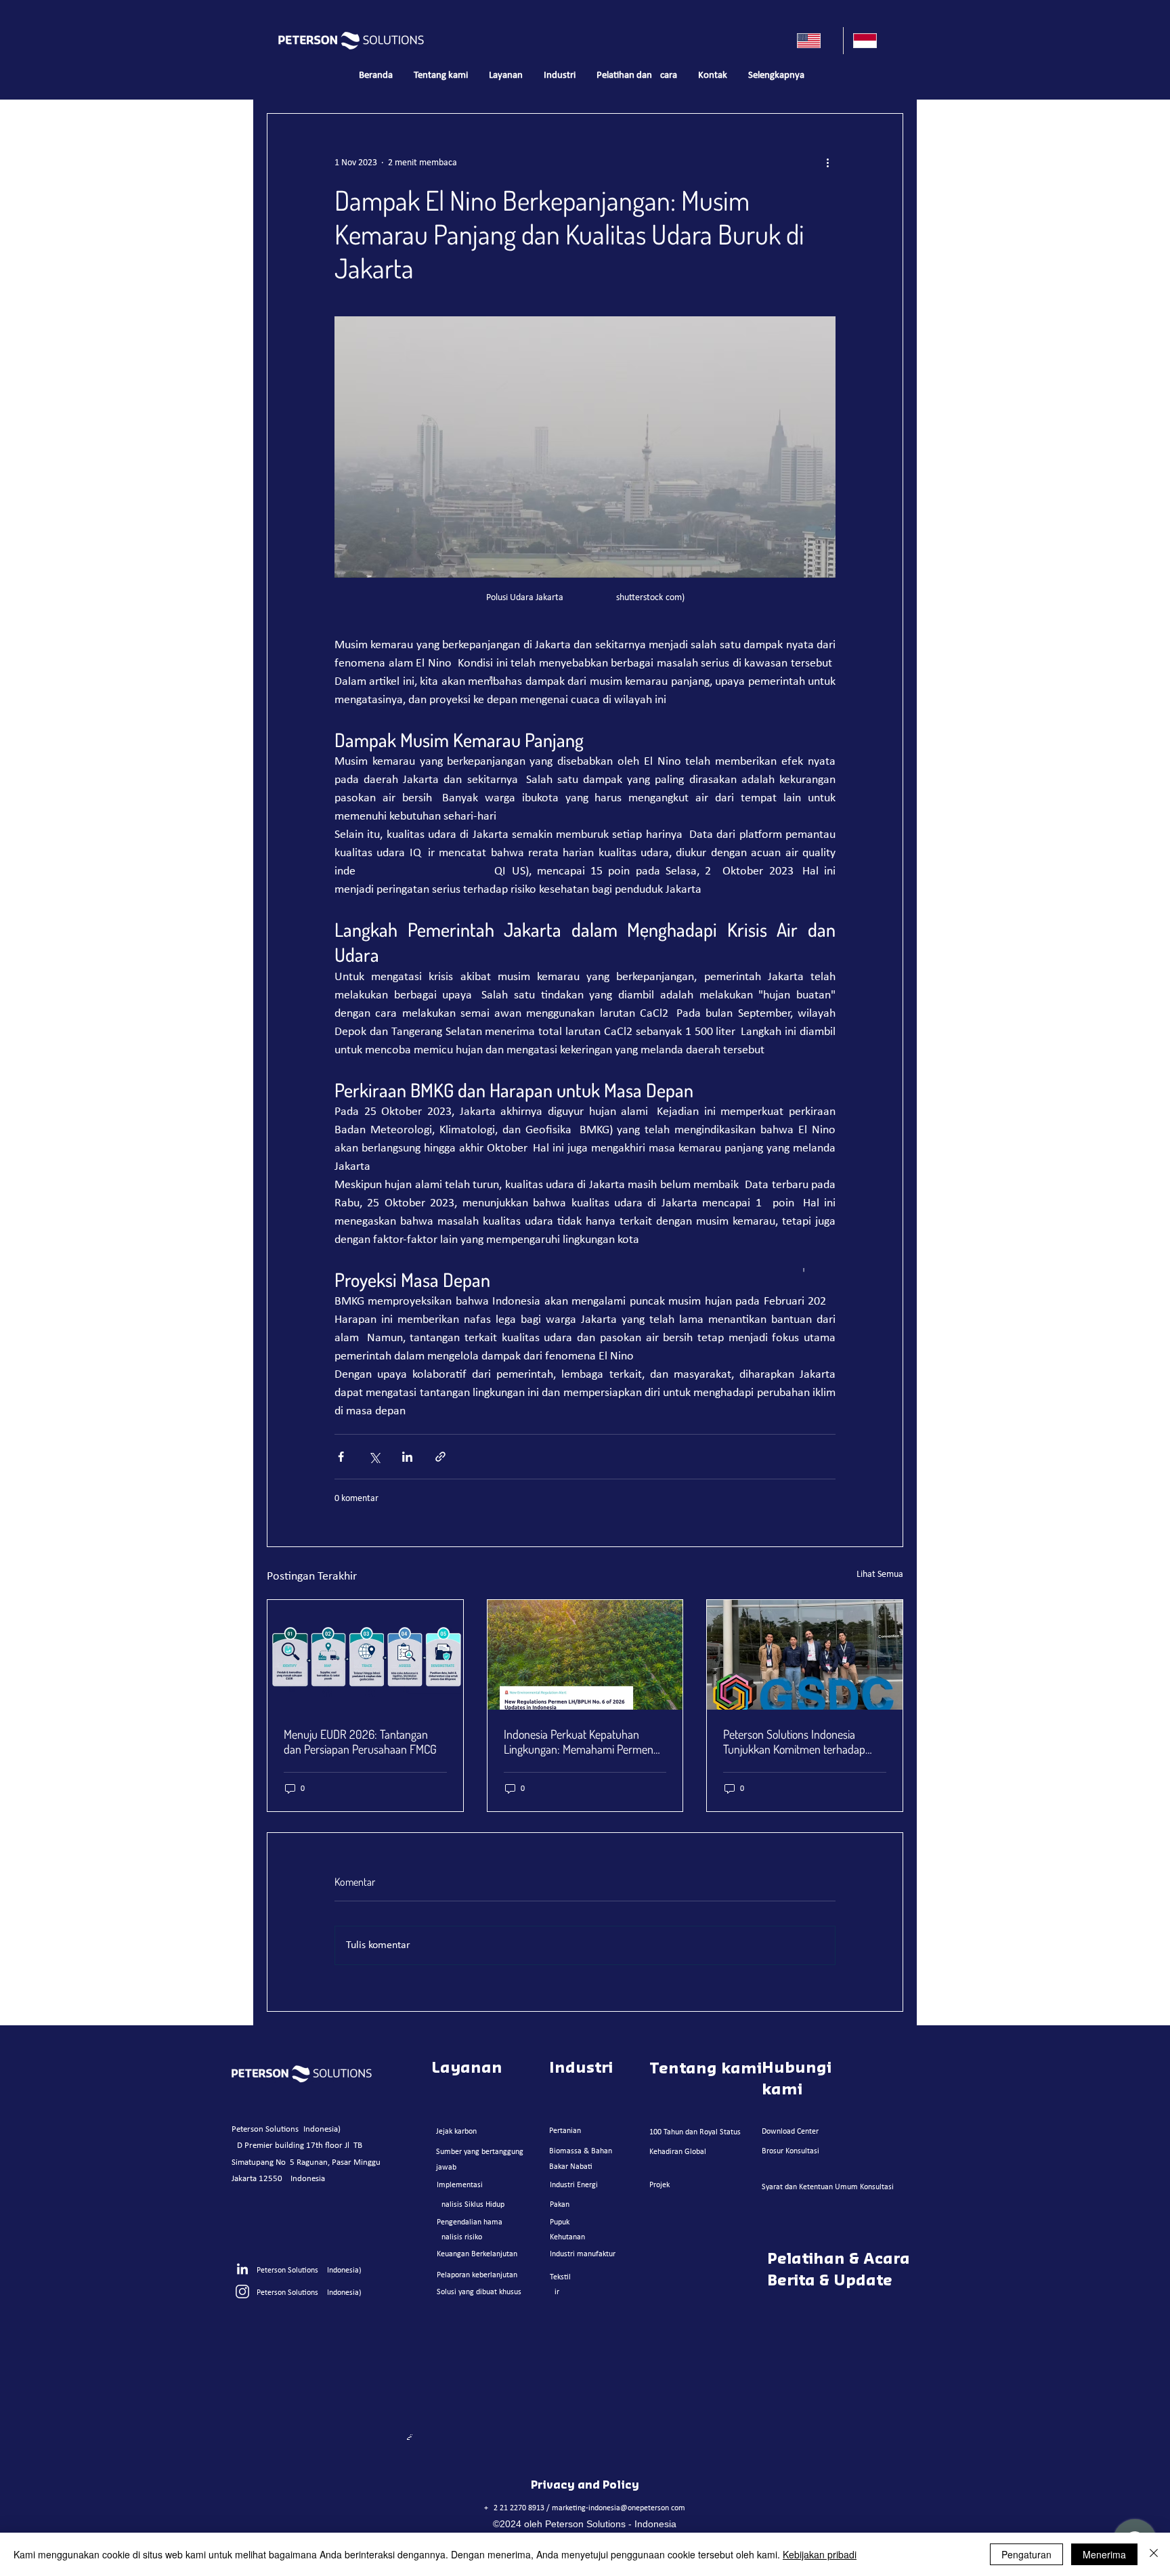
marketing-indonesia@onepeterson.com (619, 2508)
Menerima (1104, 2554)
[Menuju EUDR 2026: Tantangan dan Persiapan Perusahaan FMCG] (365, 1655)
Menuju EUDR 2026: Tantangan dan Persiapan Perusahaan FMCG (360, 1741)
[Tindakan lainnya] (827, 163)
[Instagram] (242, 2292)
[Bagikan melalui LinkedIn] (407, 1457)
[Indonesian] (871, 41)
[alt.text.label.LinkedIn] (242, 2270)
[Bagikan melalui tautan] (440, 1457)
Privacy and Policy (585, 2485)
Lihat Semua (880, 1575)
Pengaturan (1026, 2554)
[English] (815, 41)
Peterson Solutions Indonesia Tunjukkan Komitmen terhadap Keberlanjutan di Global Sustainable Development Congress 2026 (804, 1741)
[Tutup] (1154, 2554)
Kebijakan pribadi (820, 2554)
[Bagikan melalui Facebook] (341, 1457)
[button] (505, 76)
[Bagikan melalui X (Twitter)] (374, 1457)
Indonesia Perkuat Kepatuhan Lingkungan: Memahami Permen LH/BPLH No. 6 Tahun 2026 (579, 1741)
